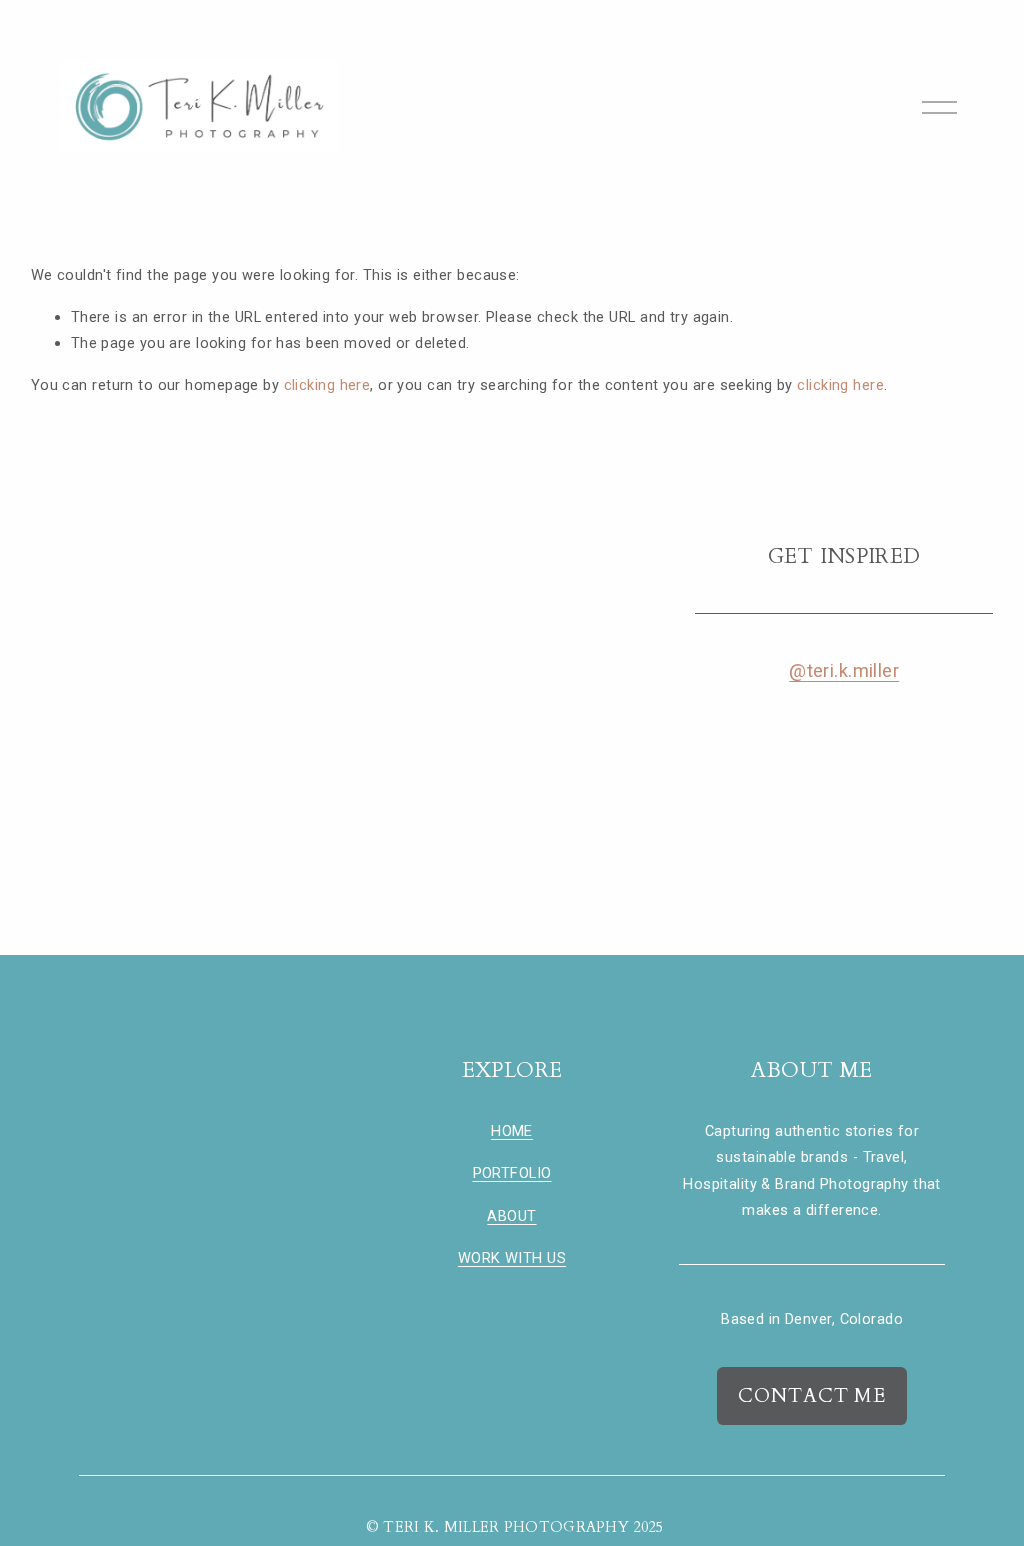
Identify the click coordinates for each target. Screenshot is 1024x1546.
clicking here (327, 385)
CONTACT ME (812, 1396)
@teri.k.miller (844, 671)
